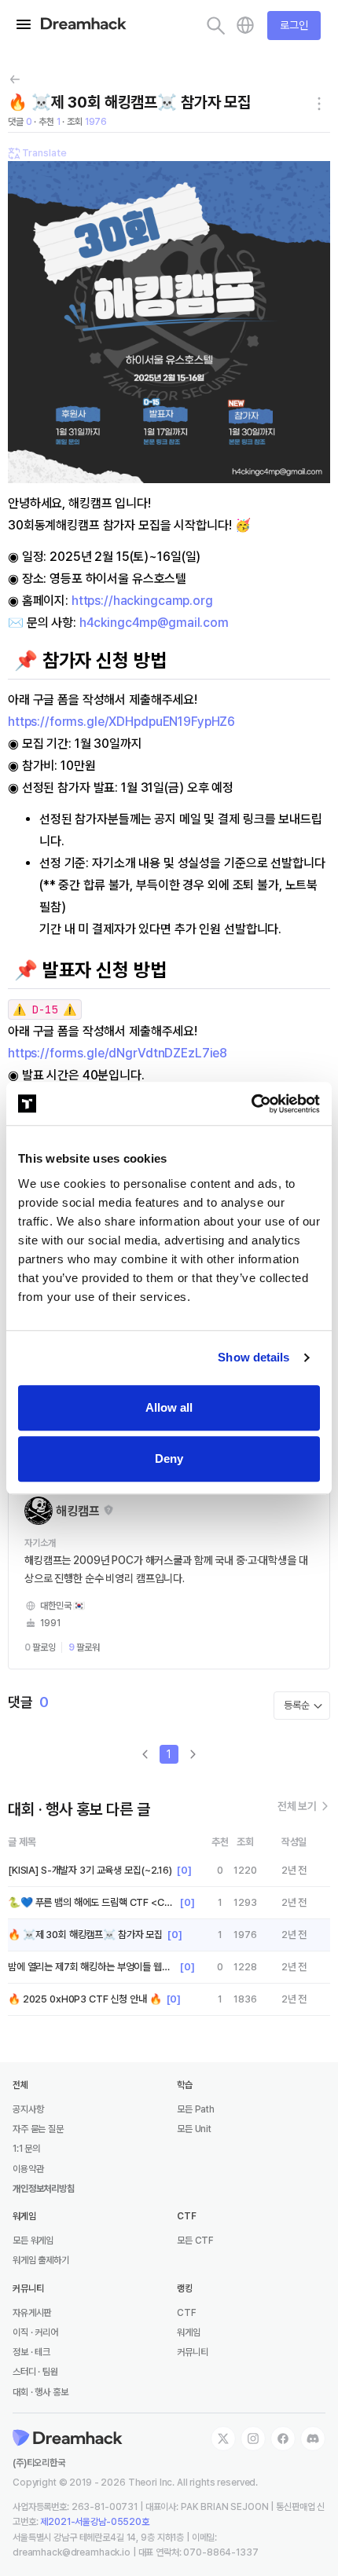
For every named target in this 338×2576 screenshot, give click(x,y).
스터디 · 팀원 (35, 2372)
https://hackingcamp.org (142, 601)
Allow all (169, 1407)
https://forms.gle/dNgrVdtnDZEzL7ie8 (118, 1053)
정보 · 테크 (31, 2352)
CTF (187, 2313)
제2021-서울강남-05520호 (95, 2522)
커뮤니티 (192, 2352)
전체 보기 (298, 1806)
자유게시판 (32, 2313)
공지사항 (28, 2109)
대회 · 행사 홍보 (40, 2392)
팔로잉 (40, 1647)
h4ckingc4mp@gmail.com (154, 623)
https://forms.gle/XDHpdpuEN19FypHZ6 (121, 722)
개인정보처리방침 (44, 2189)
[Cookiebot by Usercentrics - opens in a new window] (251, 1104)
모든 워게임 (33, 2241)
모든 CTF (195, 2241)
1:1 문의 (26, 2149)
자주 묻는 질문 (38, 2129)
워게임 (189, 2332)
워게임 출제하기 (41, 2260)
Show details (253, 1357)
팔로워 (84, 1647)
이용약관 (28, 2169)
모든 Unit (194, 2129)
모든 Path (196, 2109)
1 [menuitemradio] (169, 1754)
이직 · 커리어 (35, 2332)
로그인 (294, 25)
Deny (169, 1458)
